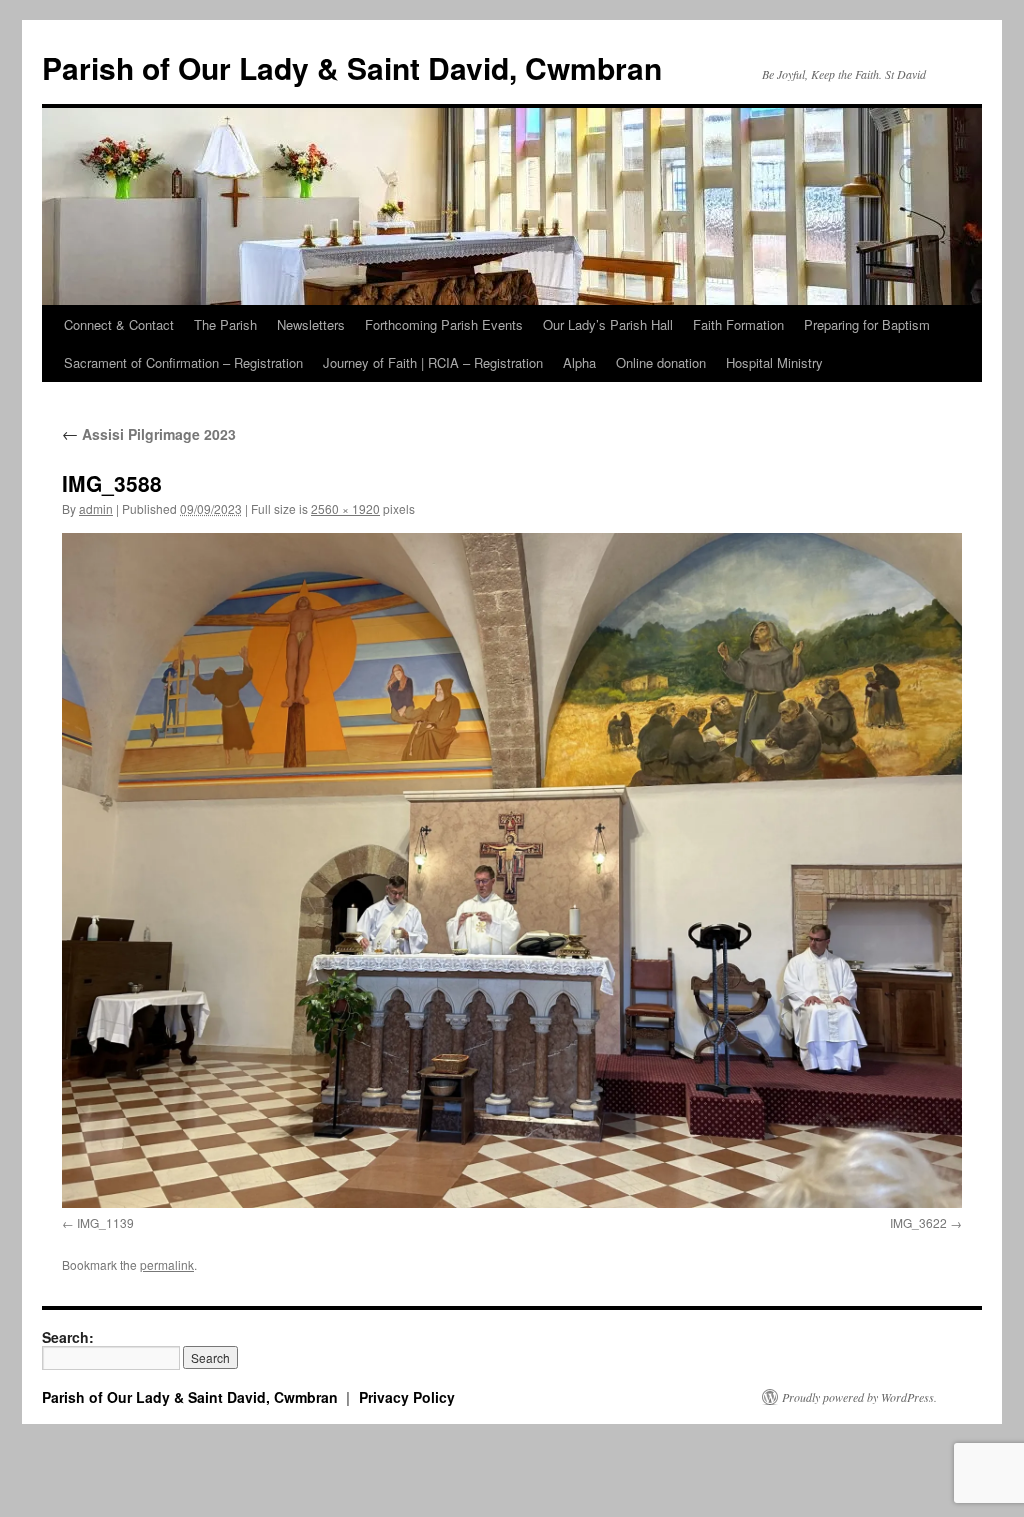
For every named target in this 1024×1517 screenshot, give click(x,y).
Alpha (579, 362)
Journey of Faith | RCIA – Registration (433, 362)
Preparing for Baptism (867, 324)
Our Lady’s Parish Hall (608, 324)
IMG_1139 (105, 1222)
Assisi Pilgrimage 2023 (149, 434)
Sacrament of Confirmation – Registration (183, 362)
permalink (167, 1264)
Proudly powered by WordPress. (859, 1397)
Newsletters (311, 324)
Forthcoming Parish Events (444, 324)
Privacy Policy (407, 1397)
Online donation (661, 362)
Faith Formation (738, 324)
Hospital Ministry (774, 362)
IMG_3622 (918, 1222)
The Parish (225, 324)
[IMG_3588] (512, 870)
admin (96, 508)
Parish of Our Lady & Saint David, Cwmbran (352, 67)
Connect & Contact (119, 324)
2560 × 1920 (345, 508)
